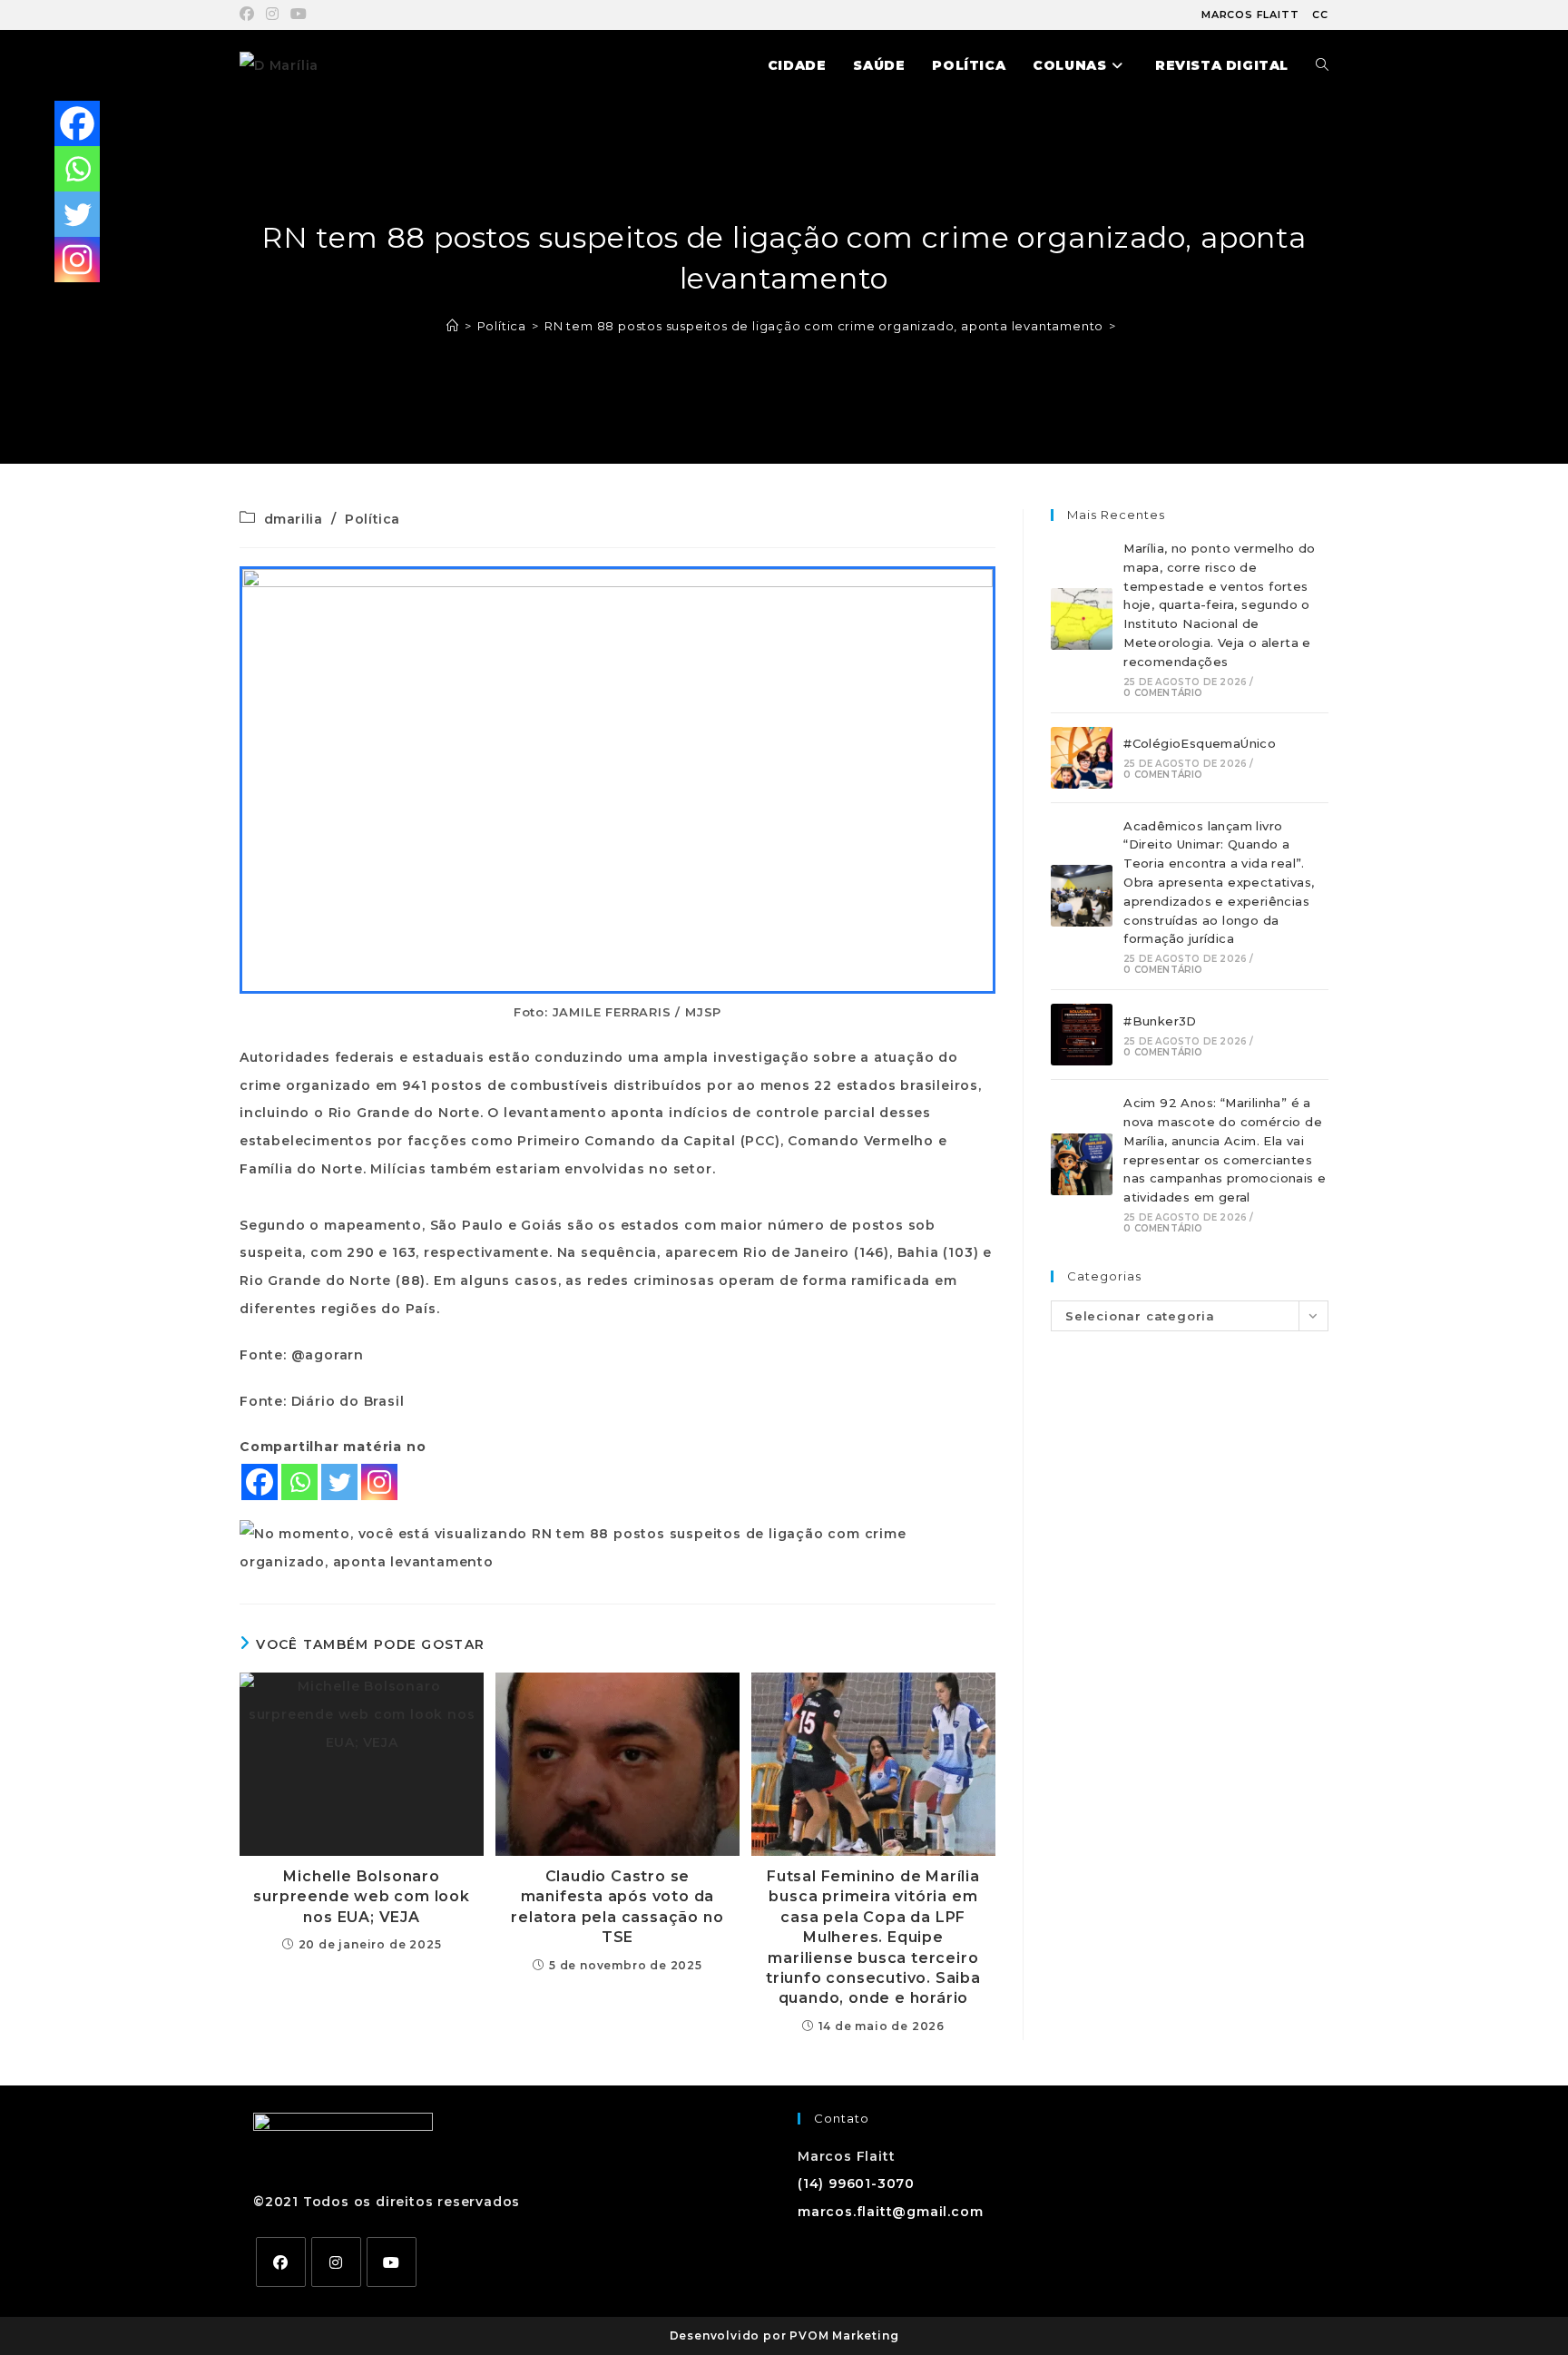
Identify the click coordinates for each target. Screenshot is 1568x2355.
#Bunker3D (1160, 1021)
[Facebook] (260, 1482)
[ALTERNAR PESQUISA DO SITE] (1322, 65)
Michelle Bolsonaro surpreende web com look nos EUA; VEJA (361, 1897)
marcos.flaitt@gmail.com (890, 2212)
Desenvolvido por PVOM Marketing (784, 2335)
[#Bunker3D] (1082, 1035)
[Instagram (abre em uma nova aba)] (273, 15)
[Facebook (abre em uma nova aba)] (250, 15)
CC (1320, 15)
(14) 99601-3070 (856, 2183)
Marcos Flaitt (1250, 15)
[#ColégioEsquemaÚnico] (1082, 758)
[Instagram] (379, 1482)
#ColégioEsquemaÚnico (1200, 743)
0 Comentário (1163, 693)
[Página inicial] (453, 326)
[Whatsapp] (299, 1482)
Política (372, 519)
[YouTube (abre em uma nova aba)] (299, 15)
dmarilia (294, 519)
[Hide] (62, 299)
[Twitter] (339, 1482)
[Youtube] (392, 2262)
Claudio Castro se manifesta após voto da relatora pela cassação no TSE (617, 1907)
